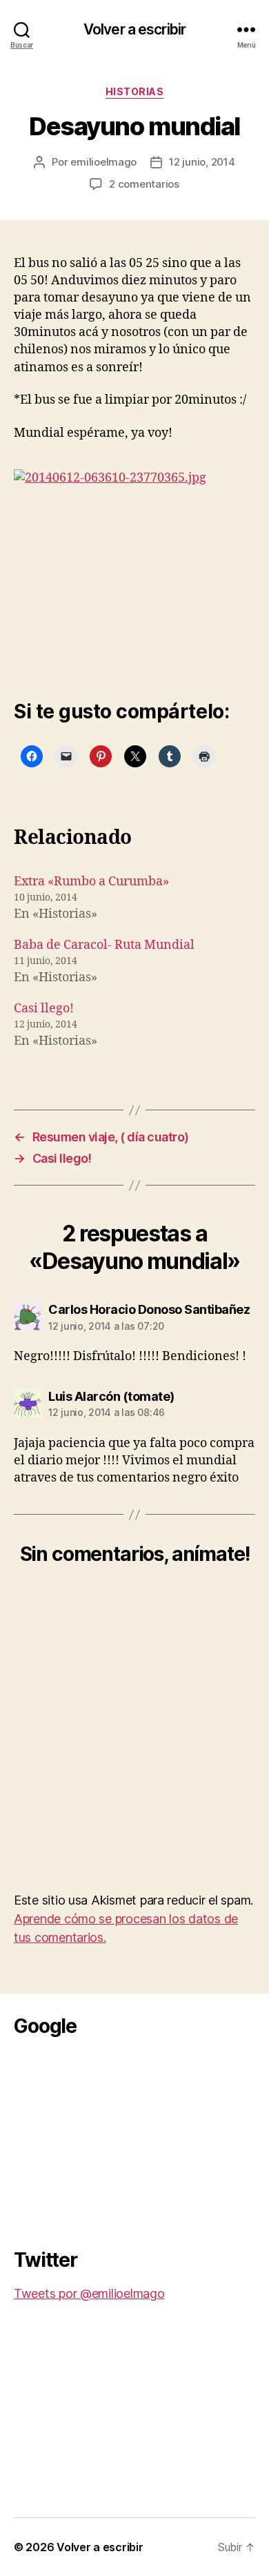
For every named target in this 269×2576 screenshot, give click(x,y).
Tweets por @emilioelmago (89, 2293)
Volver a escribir (134, 29)
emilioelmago (103, 162)
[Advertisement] (117, 2139)
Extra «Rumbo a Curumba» (91, 882)
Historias (135, 91)
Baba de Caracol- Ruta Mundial (104, 945)
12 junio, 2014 (202, 162)
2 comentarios (144, 184)
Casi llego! (44, 1009)
